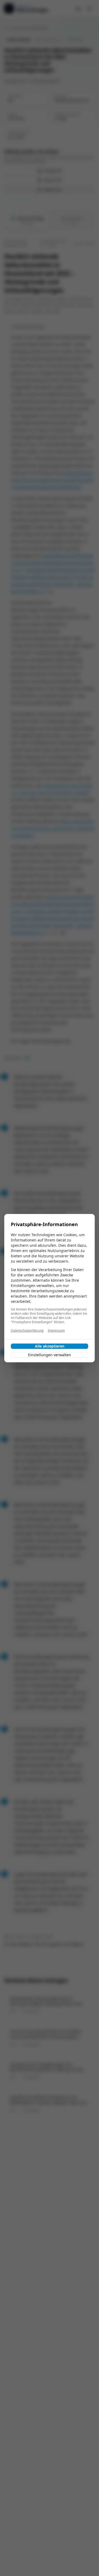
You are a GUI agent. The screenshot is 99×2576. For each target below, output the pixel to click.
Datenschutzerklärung (27, 1331)
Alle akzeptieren (50, 1346)
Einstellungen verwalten (49, 1355)
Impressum (56, 1331)
